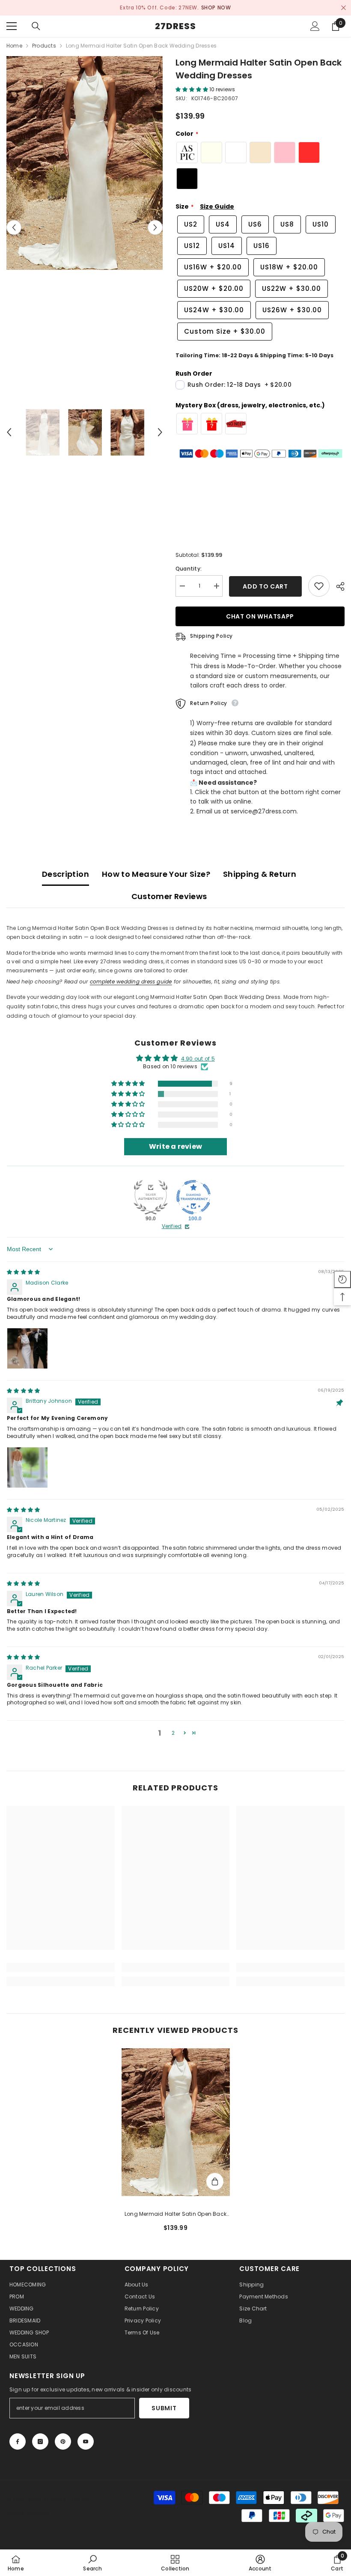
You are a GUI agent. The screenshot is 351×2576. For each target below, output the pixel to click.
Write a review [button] (175, 1146)
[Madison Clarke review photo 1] (27, 1348)
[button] (14, 228)
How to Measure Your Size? (156, 874)
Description (65, 874)
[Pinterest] (63, 2442)
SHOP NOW (42, 7)
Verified (172, 1226)
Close (344, 8)
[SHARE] (337, 586)
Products (44, 46)
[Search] (36, 26)
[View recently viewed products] (342, 1279)
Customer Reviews (169, 896)
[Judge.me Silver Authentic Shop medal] (151, 1197)
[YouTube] (86, 2442)
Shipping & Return (260, 874)
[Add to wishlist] (319, 586)
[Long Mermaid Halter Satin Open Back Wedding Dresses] (176, 2122)
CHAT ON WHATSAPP (260, 616)
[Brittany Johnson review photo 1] (27, 1467)
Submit (164, 2408)
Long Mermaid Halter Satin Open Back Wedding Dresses (175, 2214)
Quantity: (189, 569)
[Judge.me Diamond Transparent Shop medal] (193, 1197)
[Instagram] (40, 2442)
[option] (85, 163)
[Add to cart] (215, 2182)
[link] (61, 1967)
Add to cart (265, 586)
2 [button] (173, 1733)
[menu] (12, 26)
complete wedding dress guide (131, 982)
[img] (23, 1272)
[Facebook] (18, 2442)
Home (14, 46)
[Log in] (315, 26)
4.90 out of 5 (198, 1059)
